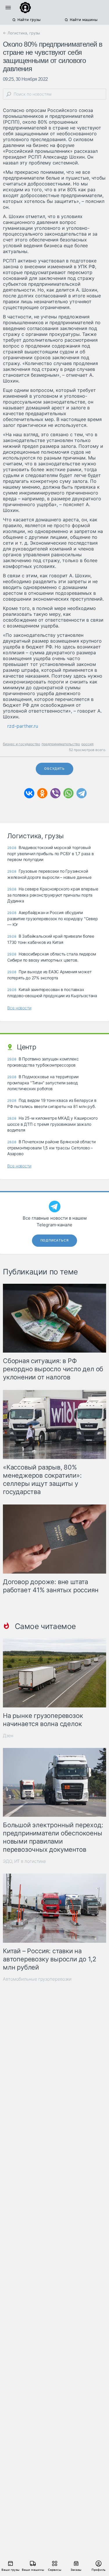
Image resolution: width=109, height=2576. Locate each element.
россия (87, 744)
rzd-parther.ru (23, 726)
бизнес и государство (22, 744)
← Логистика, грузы (22, 33)
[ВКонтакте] (29, 793)
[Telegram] (82, 793)
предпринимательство (61, 744)
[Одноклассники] (42, 793)
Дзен (8, 1736)
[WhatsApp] (68, 793)
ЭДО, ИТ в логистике (24, 1861)
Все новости (19, 1008)
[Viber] (55, 793)
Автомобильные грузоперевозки (37, 1979)
